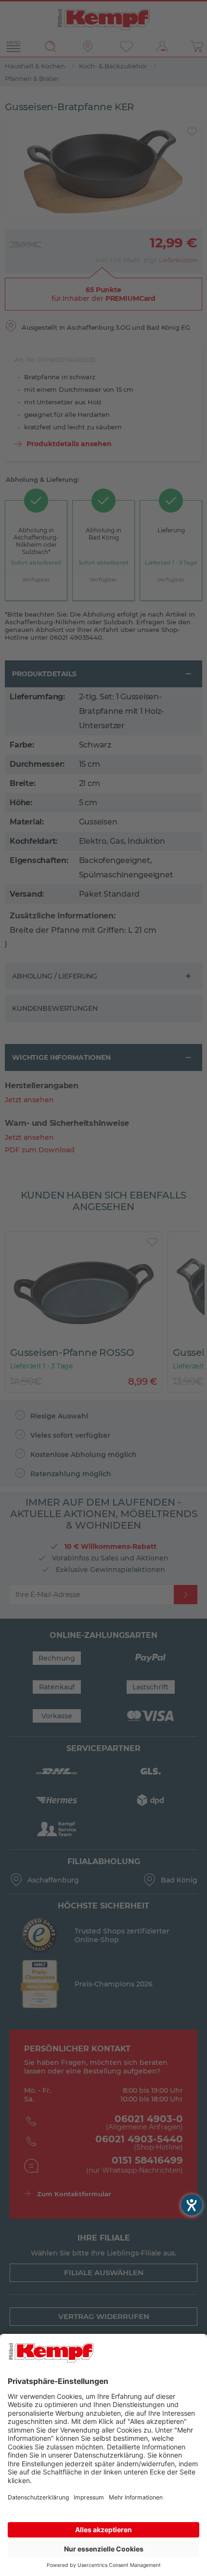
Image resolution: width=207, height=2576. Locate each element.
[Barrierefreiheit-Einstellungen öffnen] (192, 2205)
